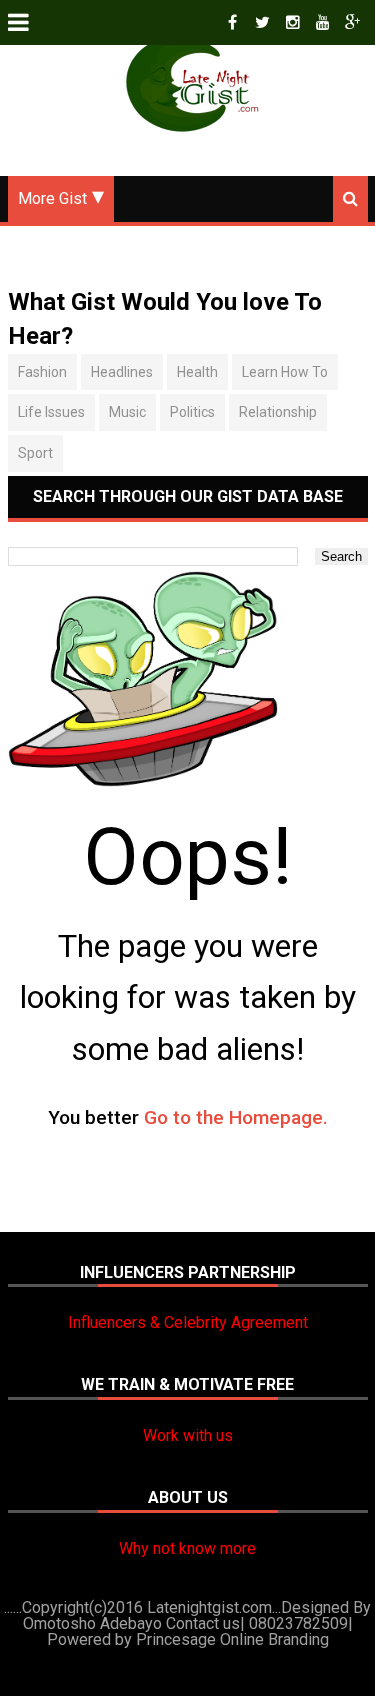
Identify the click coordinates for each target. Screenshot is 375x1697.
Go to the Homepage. (236, 1117)
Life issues (51, 412)
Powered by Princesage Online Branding (188, 1639)
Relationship (278, 412)
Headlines (122, 372)
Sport (35, 453)
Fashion (42, 372)
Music (127, 412)
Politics (192, 412)
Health (197, 372)
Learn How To (285, 372)
